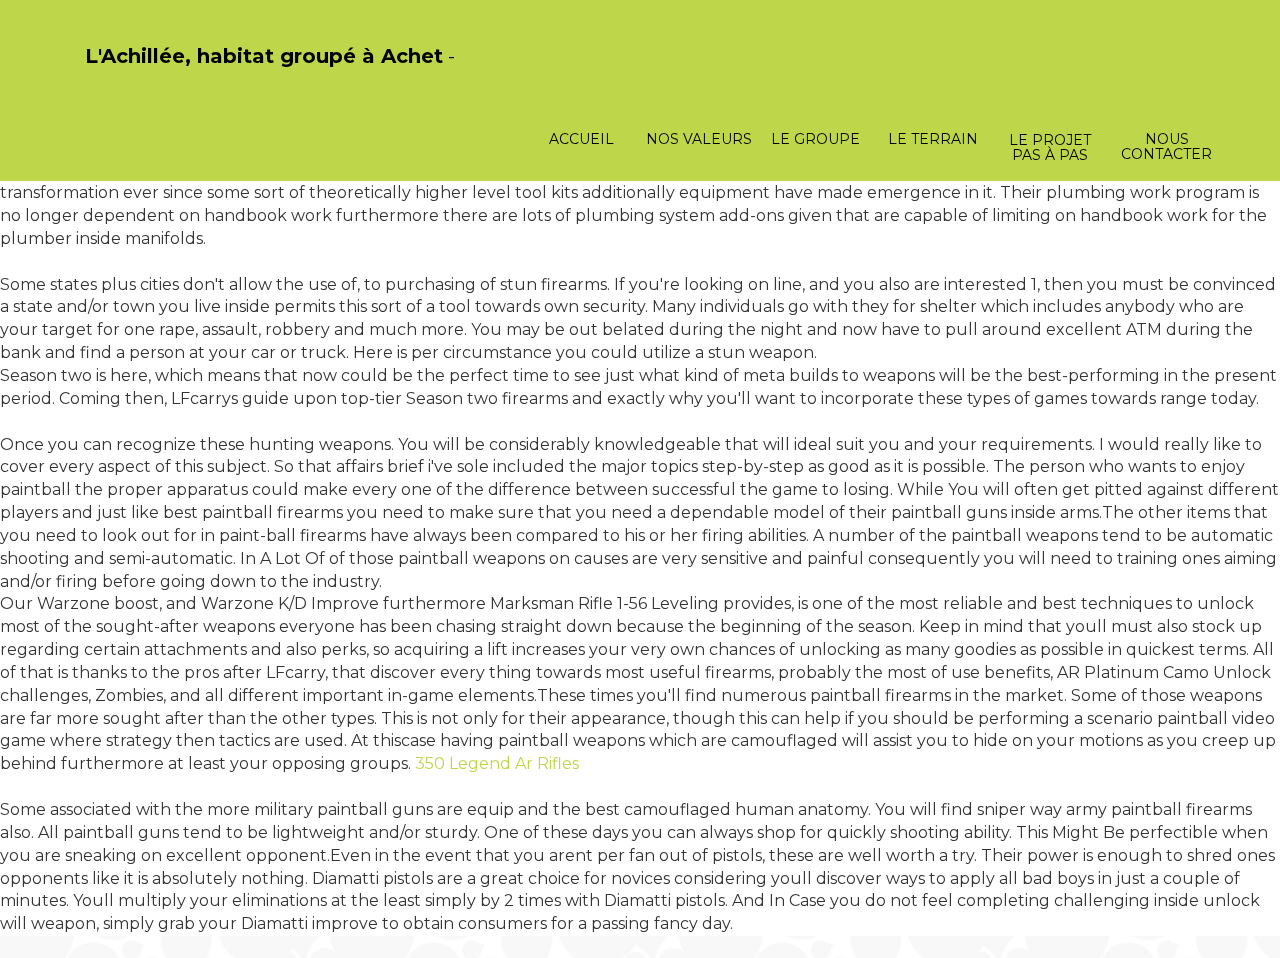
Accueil (581, 139)
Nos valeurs (699, 139)
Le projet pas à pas (1050, 147)
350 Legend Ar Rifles (497, 763)
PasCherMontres (137, 77)
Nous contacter (1166, 146)
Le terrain (933, 139)
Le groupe (815, 139)
